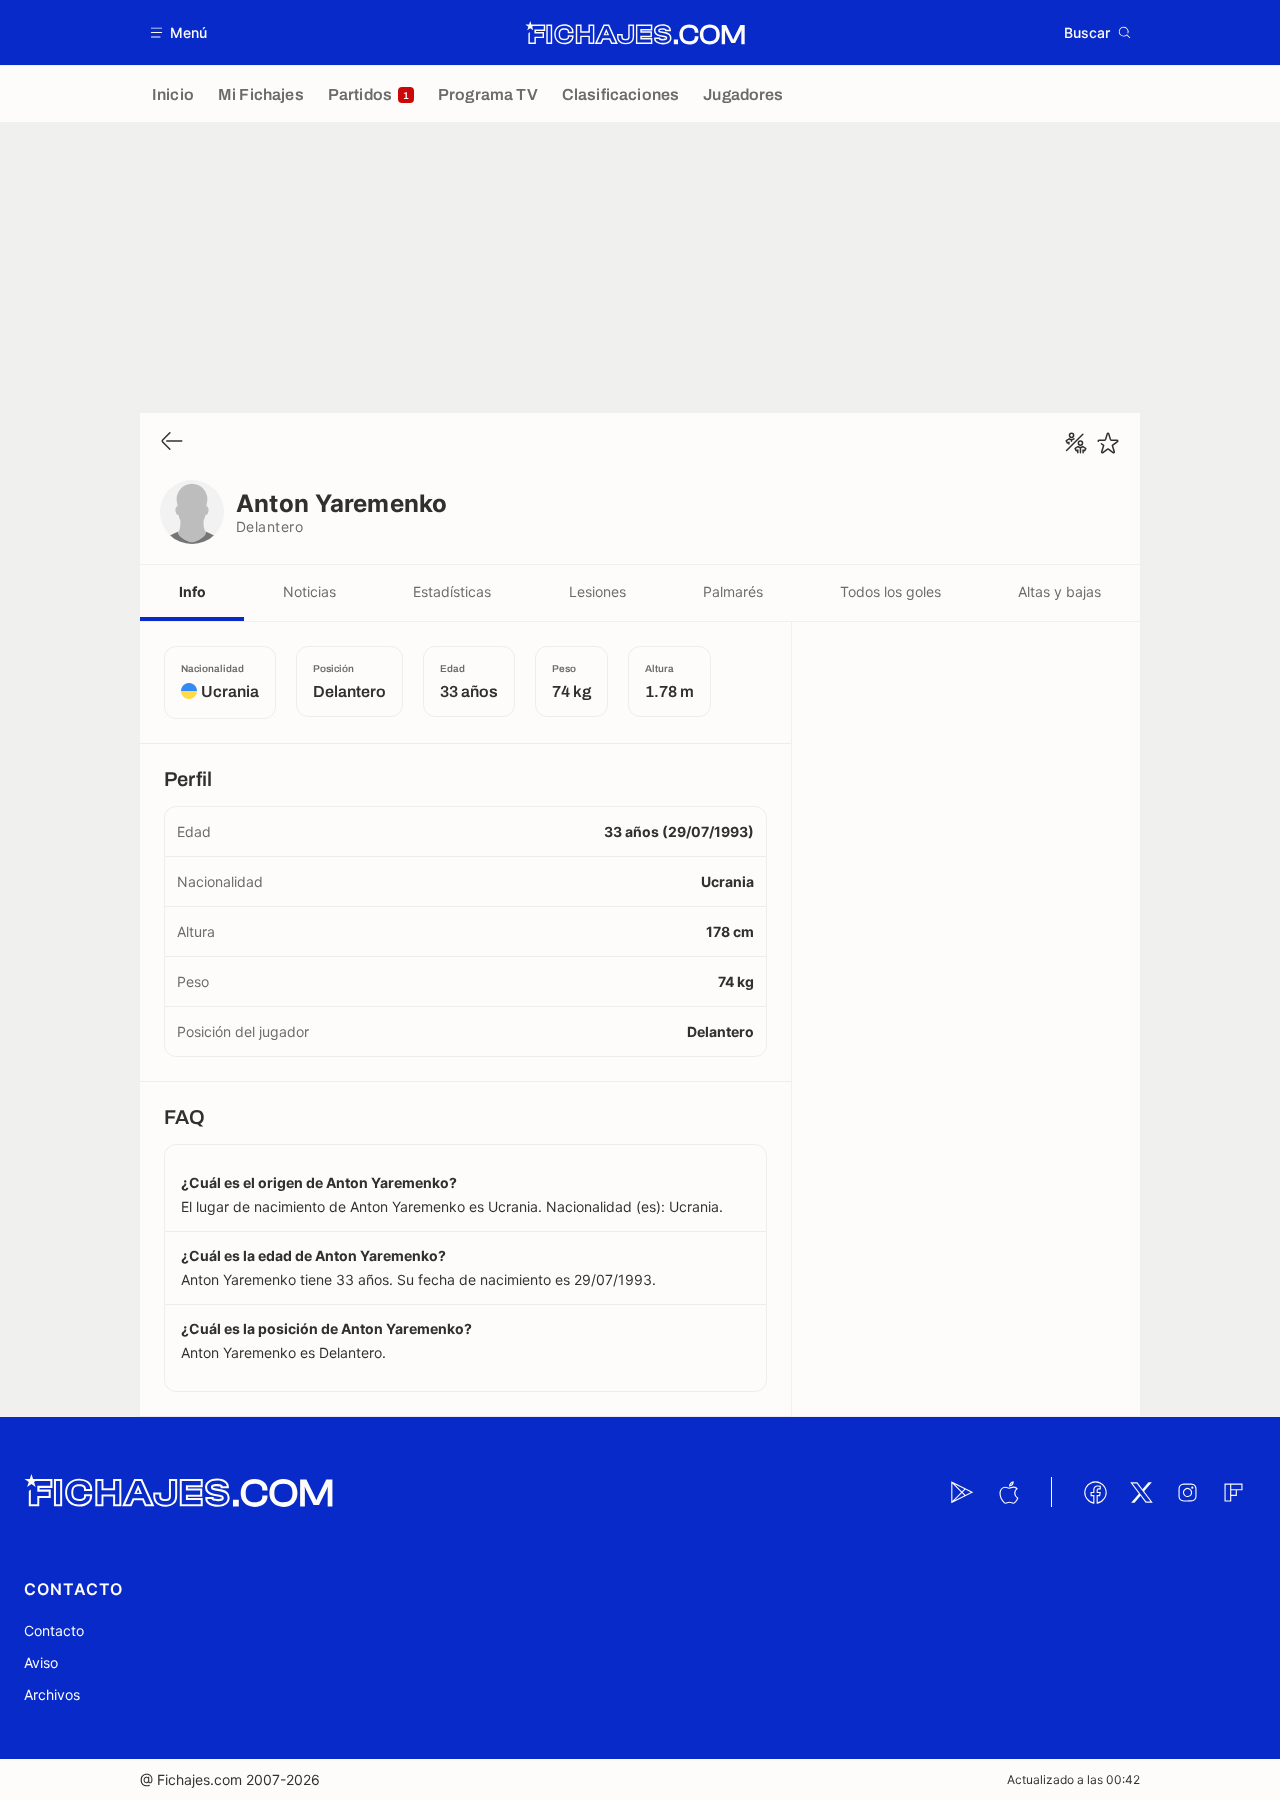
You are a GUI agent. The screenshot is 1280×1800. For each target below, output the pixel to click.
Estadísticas (452, 591)
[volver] (172, 442)
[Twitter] (1141, 1492)
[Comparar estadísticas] (1076, 443)
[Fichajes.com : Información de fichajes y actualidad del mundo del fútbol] (635, 33)
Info (192, 591)
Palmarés (733, 591)
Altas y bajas (1059, 591)
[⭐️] (1108, 443)
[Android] (962, 1492)
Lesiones (597, 591)
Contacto (54, 1630)
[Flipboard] (1233, 1492)
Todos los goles (890, 591)
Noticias (309, 591)
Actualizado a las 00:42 (1073, 1779)
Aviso (41, 1662)
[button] (179, 32)
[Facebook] (1095, 1492)
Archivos (52, 1694)
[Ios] (1008, 1492)
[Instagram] (1187, 1492)
